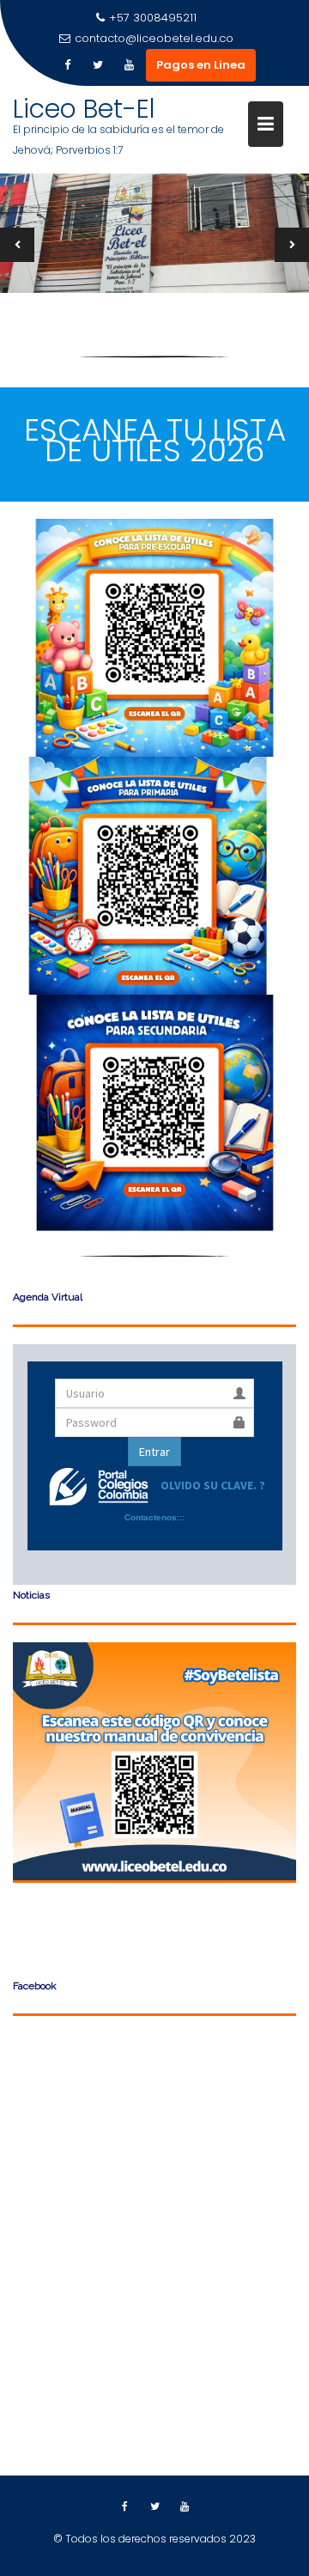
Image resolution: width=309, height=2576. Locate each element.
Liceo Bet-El (84, 109)
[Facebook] (67, 65)
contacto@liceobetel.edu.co (154, 38)
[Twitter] (98, 65)
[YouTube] (129, 65)
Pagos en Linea (201, 65)
